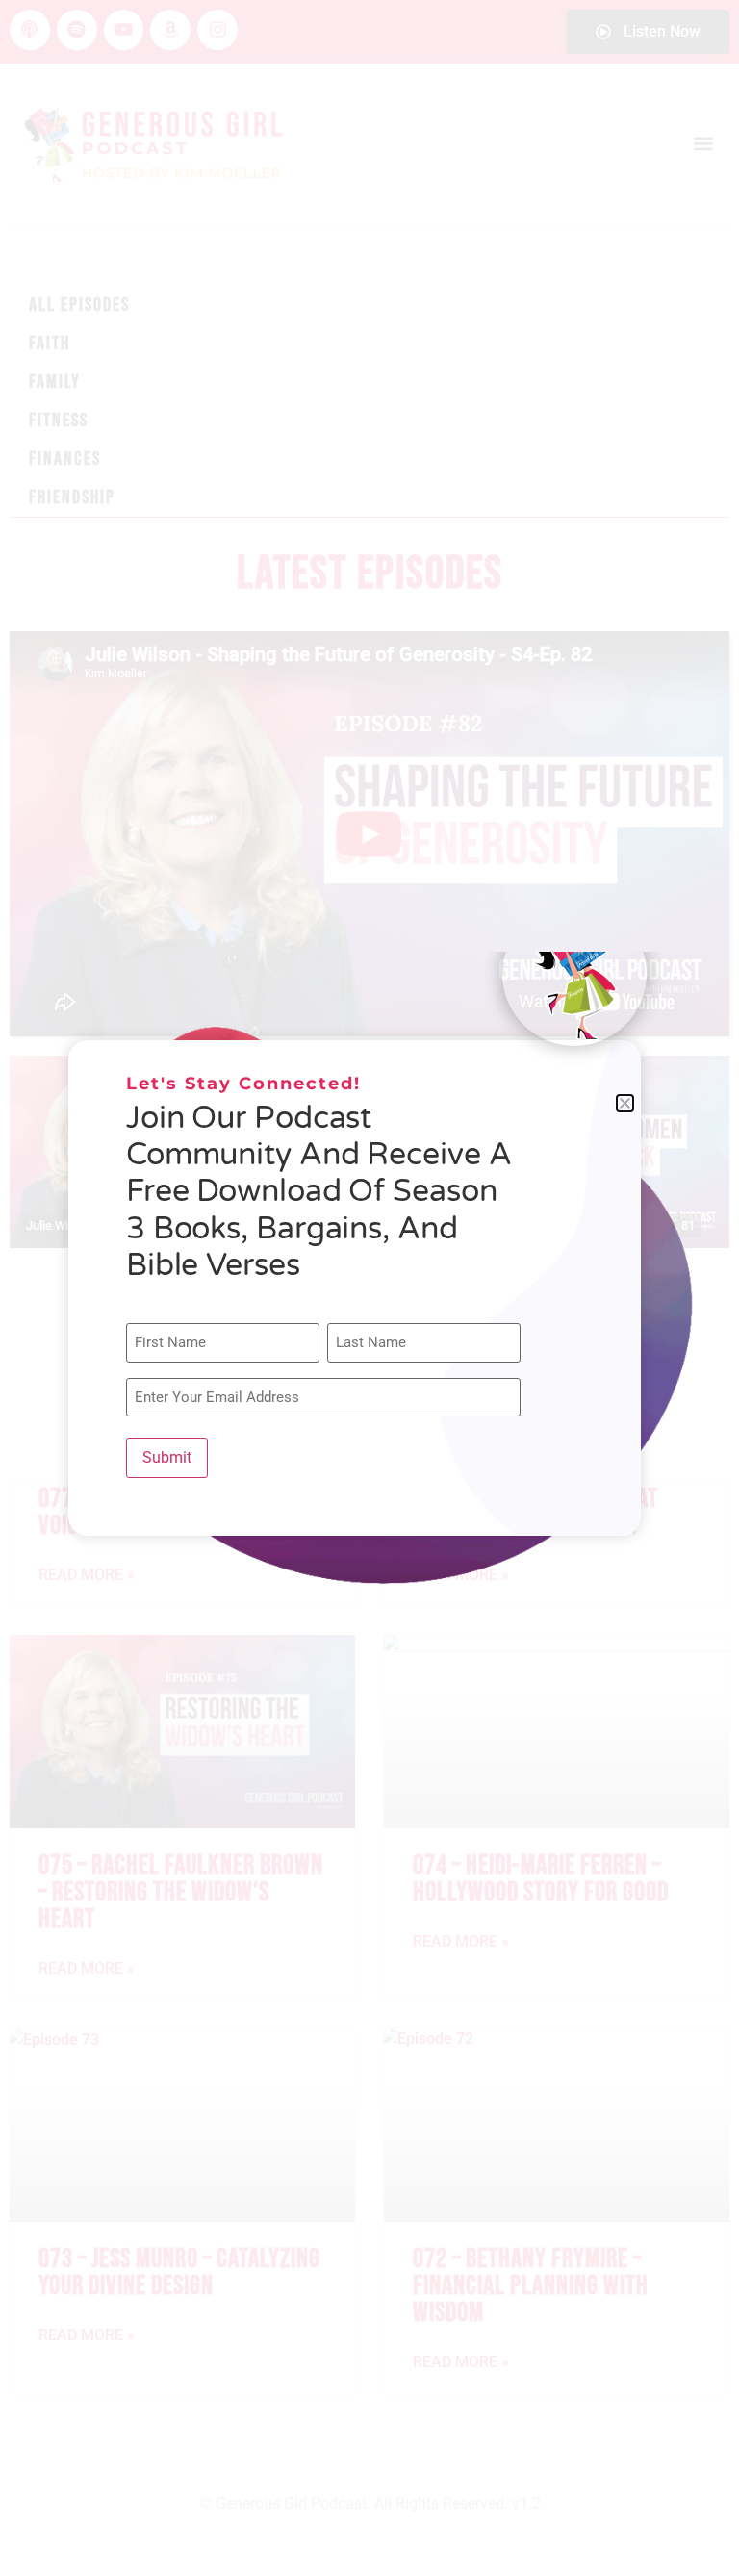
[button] (625, 1103)
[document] (369, 1288)
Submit (167, 1457)
